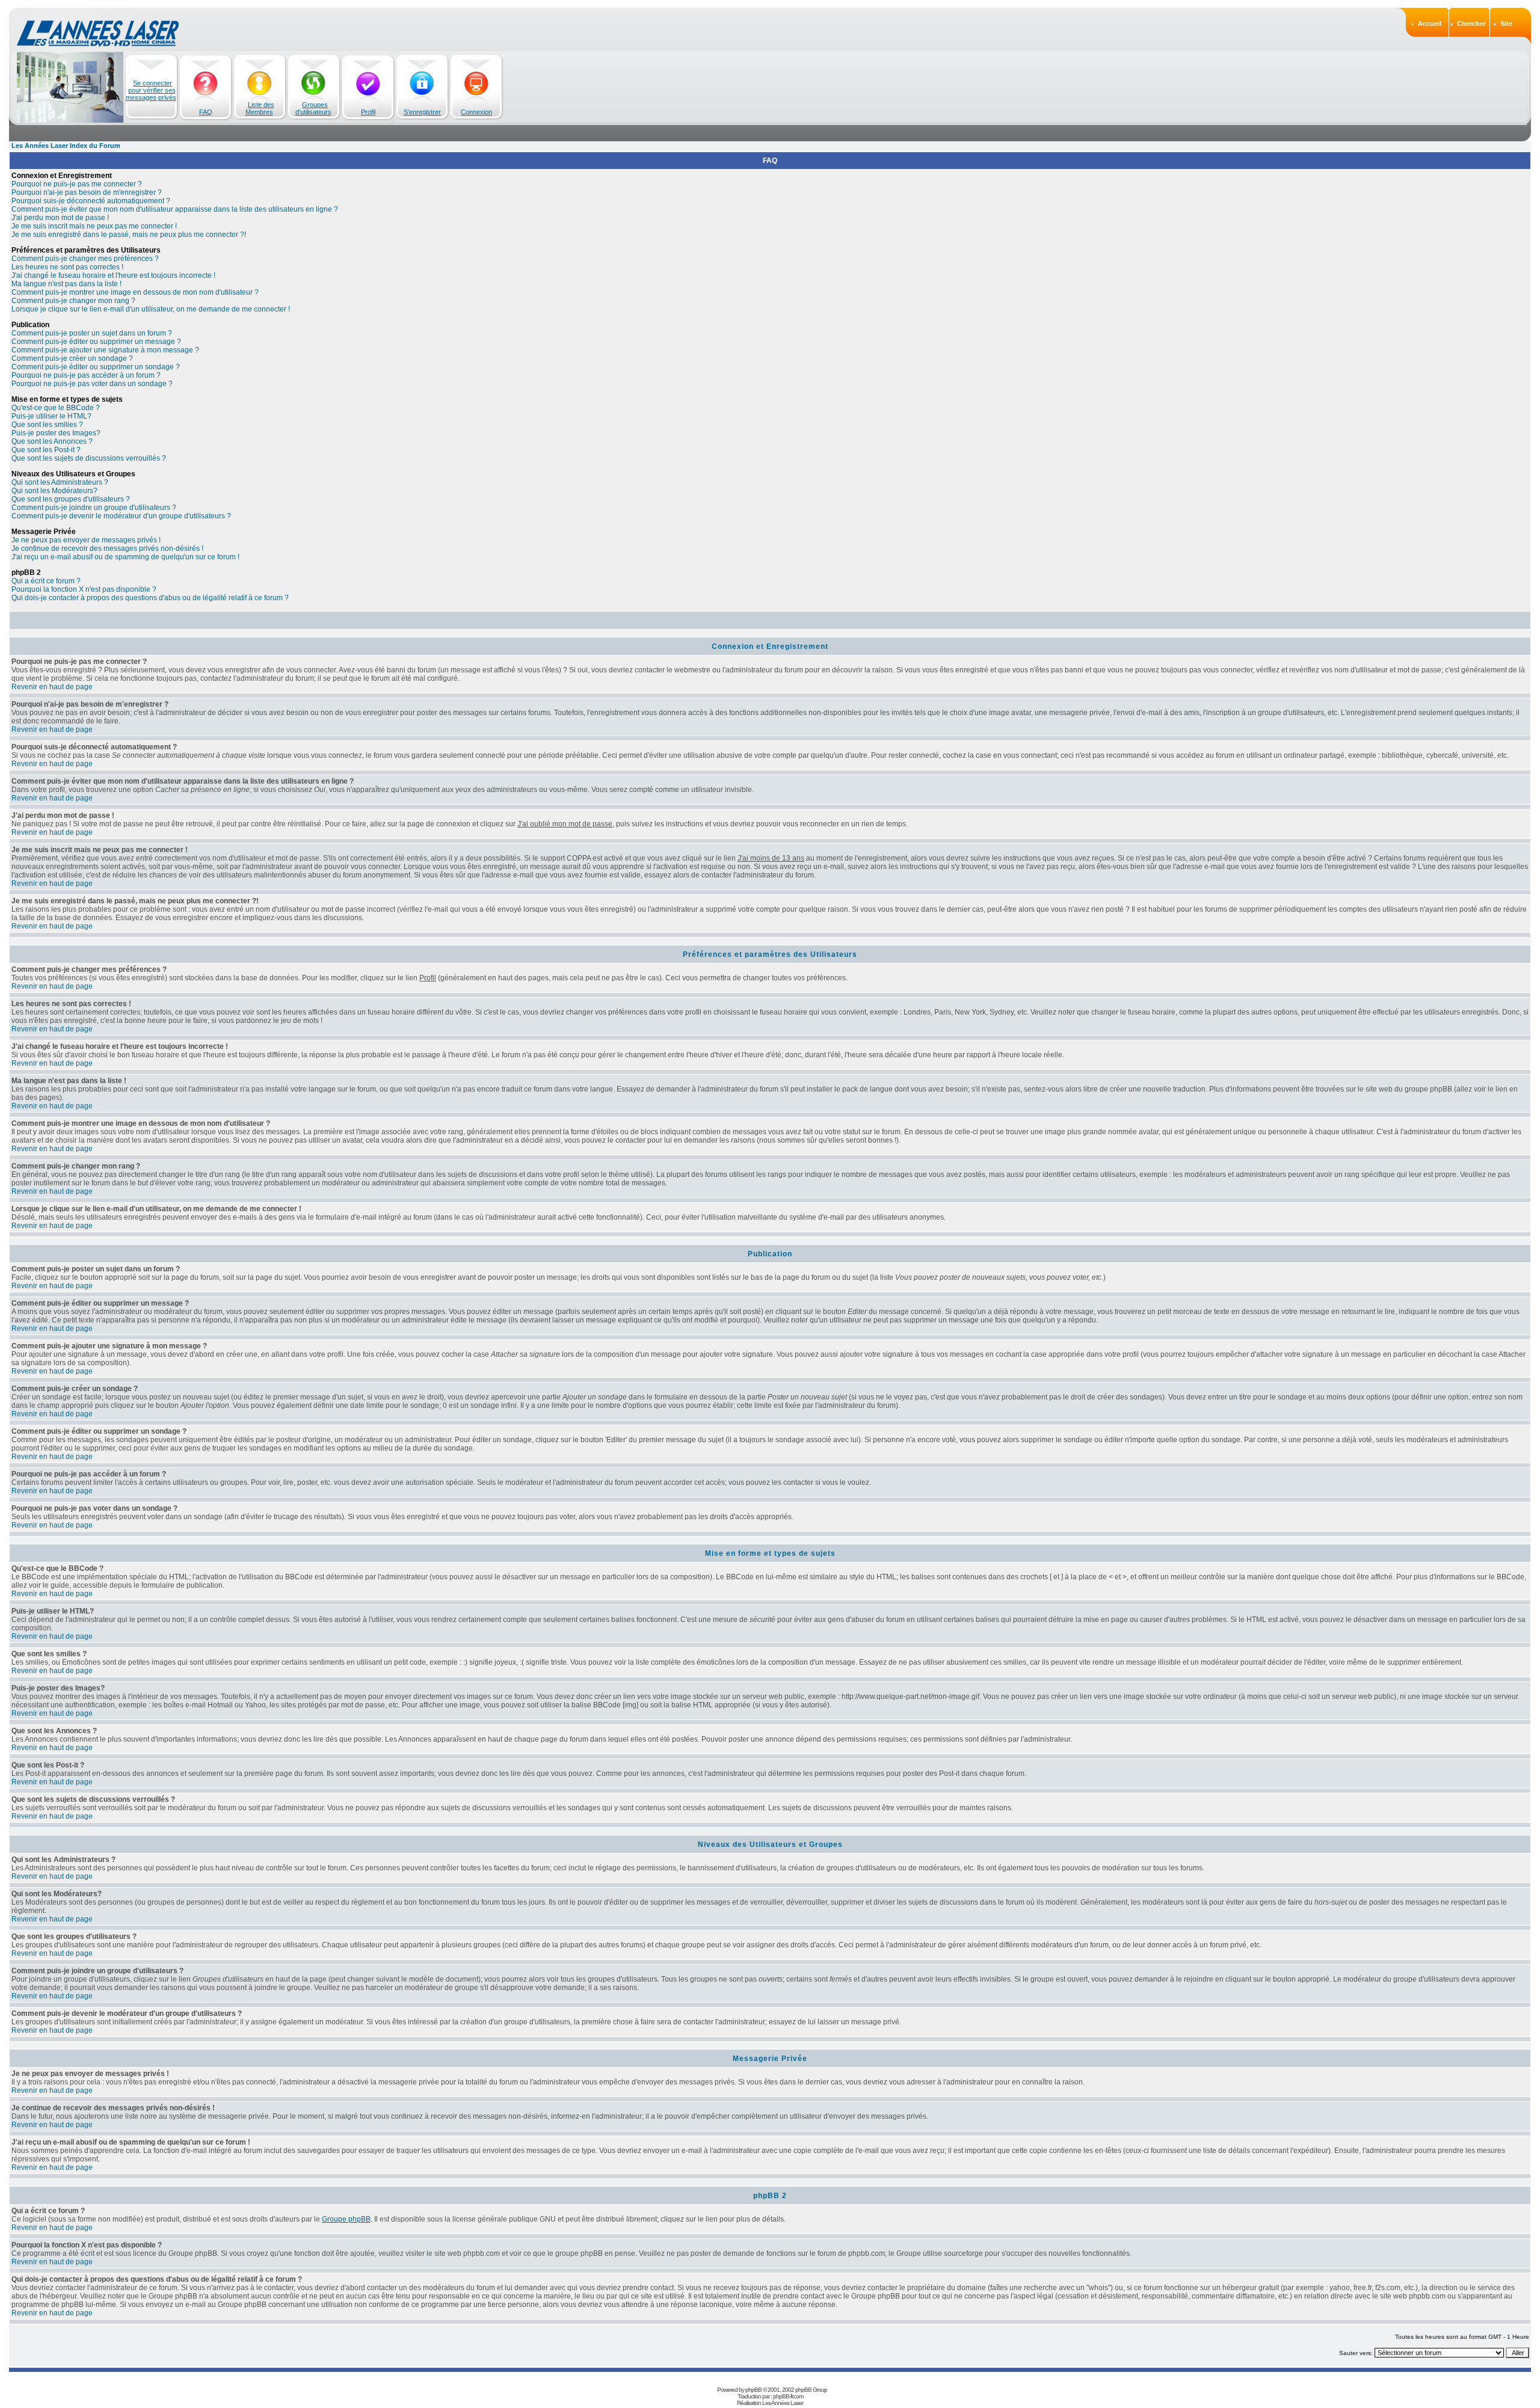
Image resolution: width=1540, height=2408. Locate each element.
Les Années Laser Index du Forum (66, 146)
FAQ (206, 112)
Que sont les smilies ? (47, 425)
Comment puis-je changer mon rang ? (73, 301)
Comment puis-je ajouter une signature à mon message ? (105, 350)
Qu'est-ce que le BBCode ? (56, 408)
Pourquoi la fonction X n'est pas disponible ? (84, 589)
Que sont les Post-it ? (46, 450)
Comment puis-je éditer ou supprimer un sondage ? (96, 367)
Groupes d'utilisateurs (313, 108)
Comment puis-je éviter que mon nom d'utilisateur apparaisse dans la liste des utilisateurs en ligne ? (175, 209)
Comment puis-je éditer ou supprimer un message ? (96, 342)
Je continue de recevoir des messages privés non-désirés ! (107, 548)
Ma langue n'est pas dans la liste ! (66, 284)
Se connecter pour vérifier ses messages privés (151, 90)
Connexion (476, 112)
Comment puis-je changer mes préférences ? (85, 259)
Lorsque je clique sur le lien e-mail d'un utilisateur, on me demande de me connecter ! (151, 309)
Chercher (1471, 23)
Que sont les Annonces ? (52, 441)
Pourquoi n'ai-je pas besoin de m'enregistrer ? (87, 192)
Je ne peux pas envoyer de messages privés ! (86, 540)
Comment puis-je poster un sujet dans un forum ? (92, 333)
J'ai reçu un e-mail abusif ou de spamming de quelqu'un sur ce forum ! (125, 557)
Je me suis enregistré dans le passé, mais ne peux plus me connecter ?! (129, 235)
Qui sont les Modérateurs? (54, 491)
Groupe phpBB (346, 2219)
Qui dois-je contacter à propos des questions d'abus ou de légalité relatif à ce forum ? (150, 598)
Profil (368, 112)
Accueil (1430, 23)
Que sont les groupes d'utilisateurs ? (71, 499)
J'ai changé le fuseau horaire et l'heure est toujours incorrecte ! (113, 275)
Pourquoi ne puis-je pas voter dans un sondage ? (92, 384)
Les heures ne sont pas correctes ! (67, 267)
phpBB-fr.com (788, 2396)
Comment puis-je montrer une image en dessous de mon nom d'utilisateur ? (135, 292)
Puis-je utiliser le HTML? (51, 416)
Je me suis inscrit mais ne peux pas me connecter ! (94, 226)
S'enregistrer (422, 112)
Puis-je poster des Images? (56, 433)
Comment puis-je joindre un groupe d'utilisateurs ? (94, 508)
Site (1506, 23)
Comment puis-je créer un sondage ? (72, 358)
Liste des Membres (260, 108)
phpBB (753, 2390)
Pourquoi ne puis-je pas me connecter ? (77, 184)
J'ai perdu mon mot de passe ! (60, 218)
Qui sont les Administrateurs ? (60, 482)
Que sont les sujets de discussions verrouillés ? (89, 458)
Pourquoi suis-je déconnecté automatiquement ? (91, 201)
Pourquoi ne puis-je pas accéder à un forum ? (86, 375)
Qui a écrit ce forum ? (46, 581)
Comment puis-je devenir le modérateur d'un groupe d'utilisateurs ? (121, 516)
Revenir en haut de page (52, 687)
